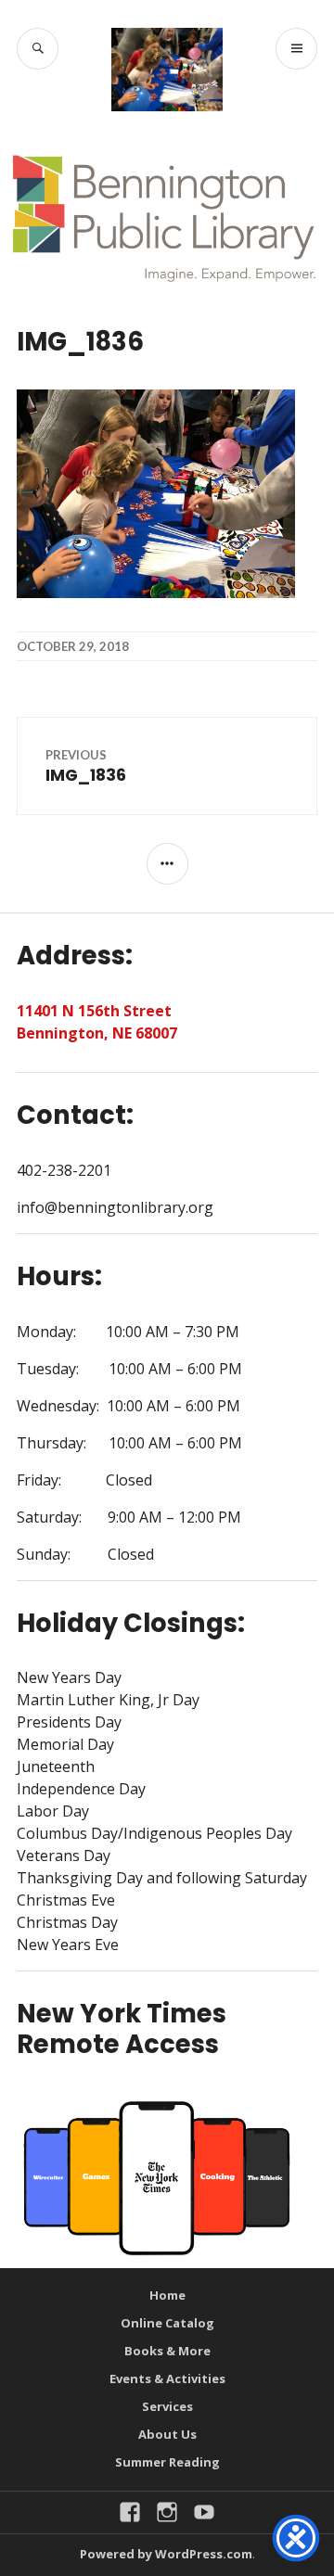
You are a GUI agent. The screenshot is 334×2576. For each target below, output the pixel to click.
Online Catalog (167, 2323)
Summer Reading (167, 2462)
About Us (167, 2434)
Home (167, 2295)
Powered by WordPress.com (166, 2554)
